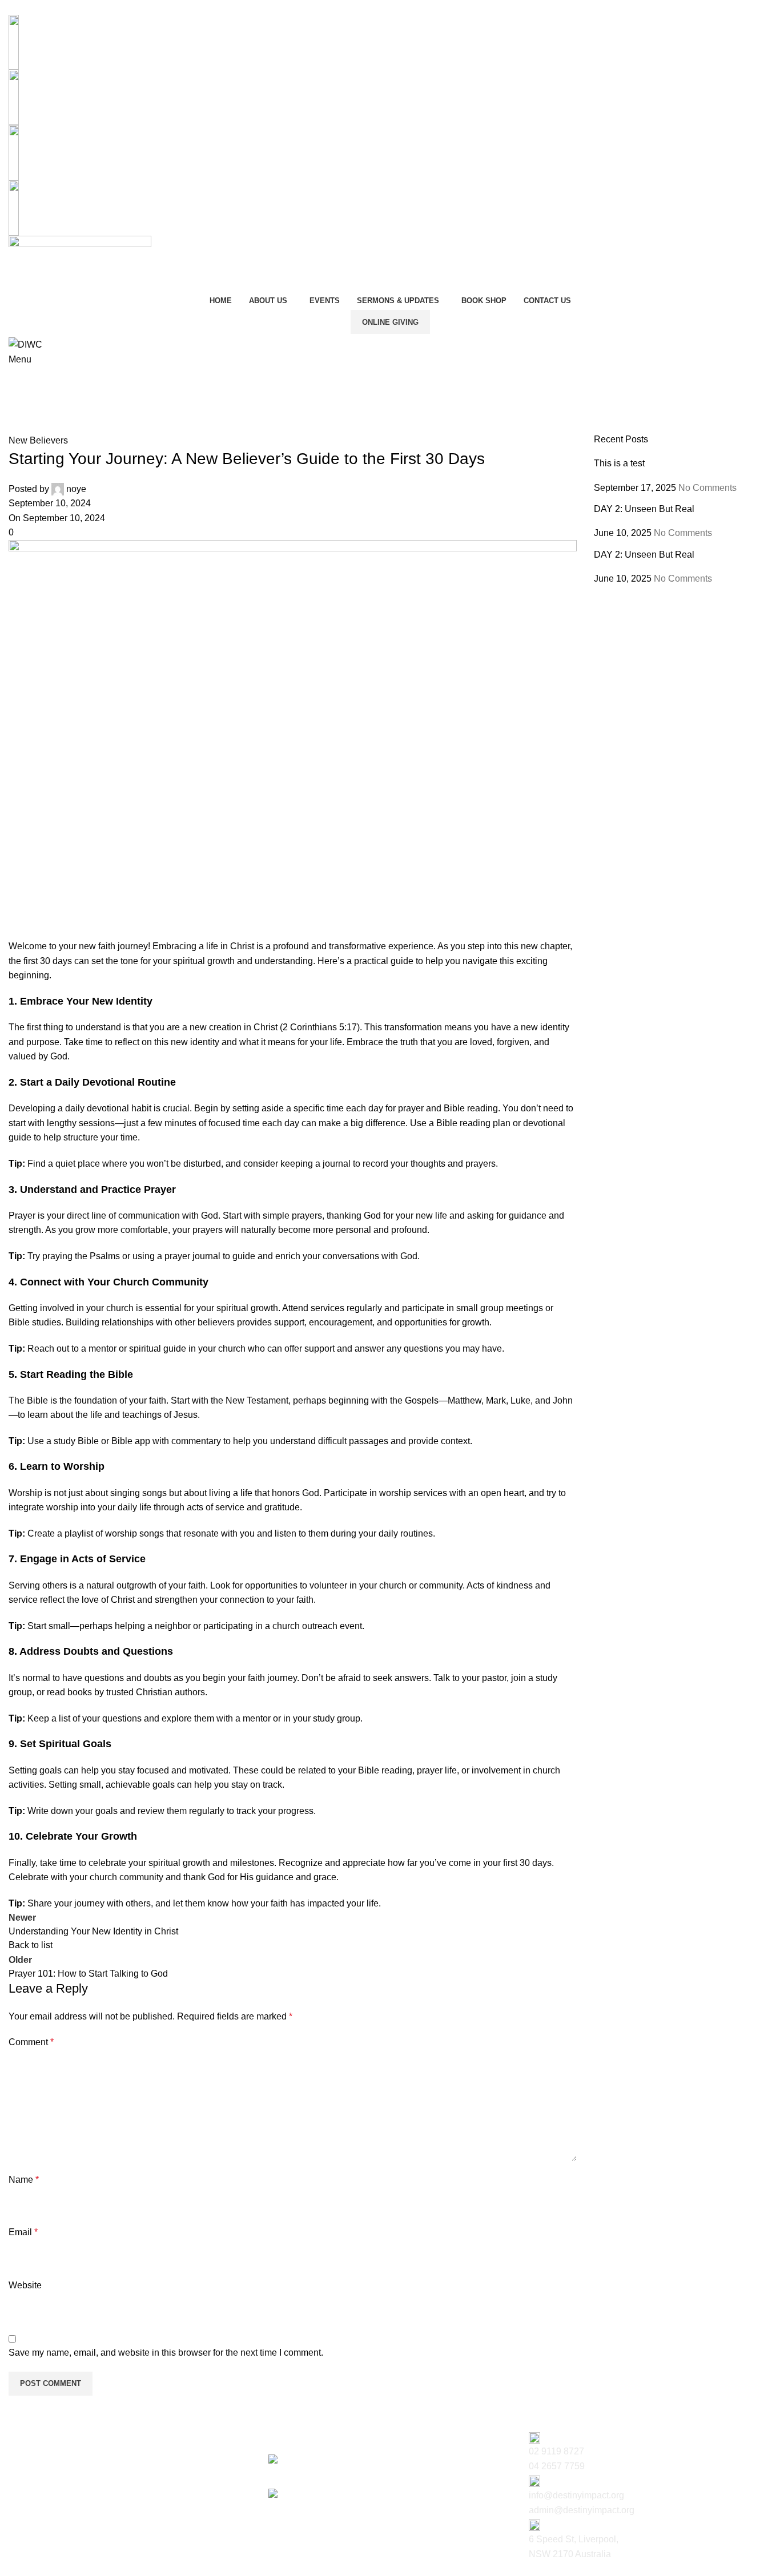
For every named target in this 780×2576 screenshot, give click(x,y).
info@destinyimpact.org (78, 97)
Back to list (31, 1945)
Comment (31, 2042)
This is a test (619, 463)
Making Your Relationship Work (332, 2508)
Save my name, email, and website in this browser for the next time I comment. (166, 2353)
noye (76, 489)
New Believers (75, 403)
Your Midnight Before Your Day (331, 2473)
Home (21, 403)
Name (24, 2180)
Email (23, 2232)
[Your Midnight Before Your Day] (335, 2460)
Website (25, 2285)
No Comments (707, 488)
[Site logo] (80, 263)
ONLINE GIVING (390, 322)
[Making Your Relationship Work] (337, 2495)
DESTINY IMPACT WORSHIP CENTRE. (95, 2569)
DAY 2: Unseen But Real (644, 509)
